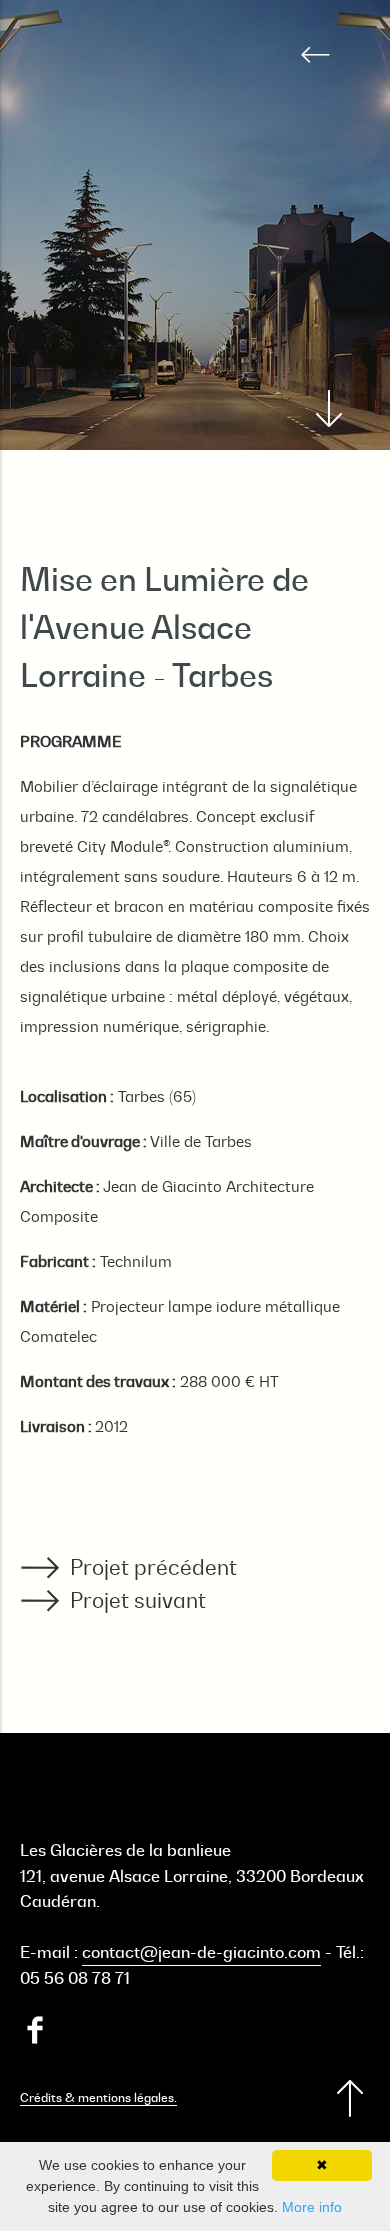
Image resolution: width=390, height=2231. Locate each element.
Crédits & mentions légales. (98, 2097)
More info (312, 2207)
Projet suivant (138, 1600)
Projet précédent (153, 1567)
